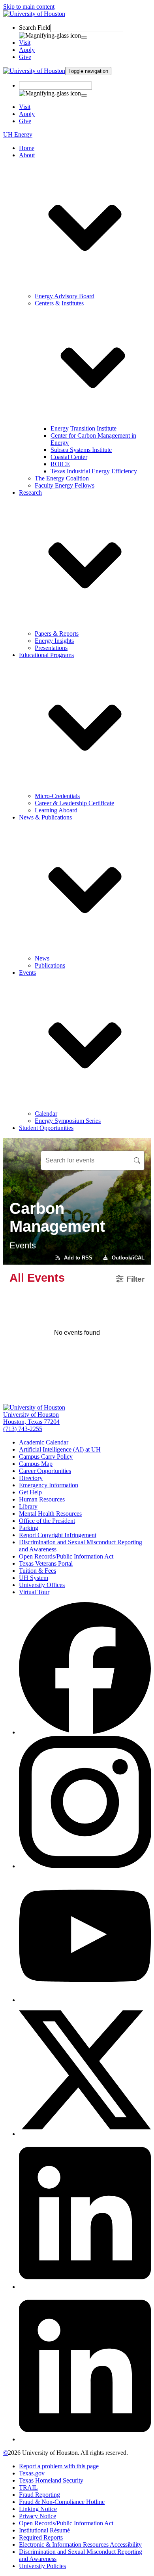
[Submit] (84, 38)
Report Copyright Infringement (58, 1535)
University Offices (42, 1585)
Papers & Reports (57, 634)
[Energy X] (85, 2134)
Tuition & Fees (38, 1571)
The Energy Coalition (62, 478)
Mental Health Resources (50, 1514)
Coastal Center (69, 457)
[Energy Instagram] (85, 1866)
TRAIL (28, 2487)
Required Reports (41, 2537)
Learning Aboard (56, 810)
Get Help (30, 1492)
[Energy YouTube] (85, 2000)
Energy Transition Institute (84, 428)
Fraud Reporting (39, 2495)
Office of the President (47, 1521)
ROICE (60, 464)
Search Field (35, 28)
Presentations (51, 648)
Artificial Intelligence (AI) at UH (60, 1449)
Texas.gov (32, 2473)
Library (28, 1506)
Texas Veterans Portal (46, 1563)
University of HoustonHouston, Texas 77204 (31, 1418)
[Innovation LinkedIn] (85, 2439)
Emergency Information (49, 1485)
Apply (27, 50)
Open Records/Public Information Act (66, 1556)
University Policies (42, 2566)
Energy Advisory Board (65, 296)
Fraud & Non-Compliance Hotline (62, 2502)
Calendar (46, 1114)
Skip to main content (29, 7)
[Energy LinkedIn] (85, 2287)
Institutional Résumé (44, 2530)
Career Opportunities (45, 1471)
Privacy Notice (38, 2516)
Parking (29, 1528)
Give (25, 57)
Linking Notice (38, 2509)
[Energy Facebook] (85, 1732)
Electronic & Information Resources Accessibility (80, 2545)
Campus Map (36, 1464)
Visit (25, 43)
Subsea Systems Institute (81, 450)
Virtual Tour (34, 1592)
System (34, 1578)
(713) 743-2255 (23, 1429)
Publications (50, 965)
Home (27, 148)
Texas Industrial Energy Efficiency (94, 471)
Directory (31, 1478)
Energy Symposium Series (68, 1121)
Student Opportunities (46, 1128)
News (42, 958)
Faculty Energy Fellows (65, 485)
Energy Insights (54, 641)
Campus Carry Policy (46, 1457)
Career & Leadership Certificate (74, 803)
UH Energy (18, 134)
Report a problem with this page (59, 2466)
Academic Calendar (44, 1442)
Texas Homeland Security (51, 2480)
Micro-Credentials (57, 796)
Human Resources (42, 1499)
